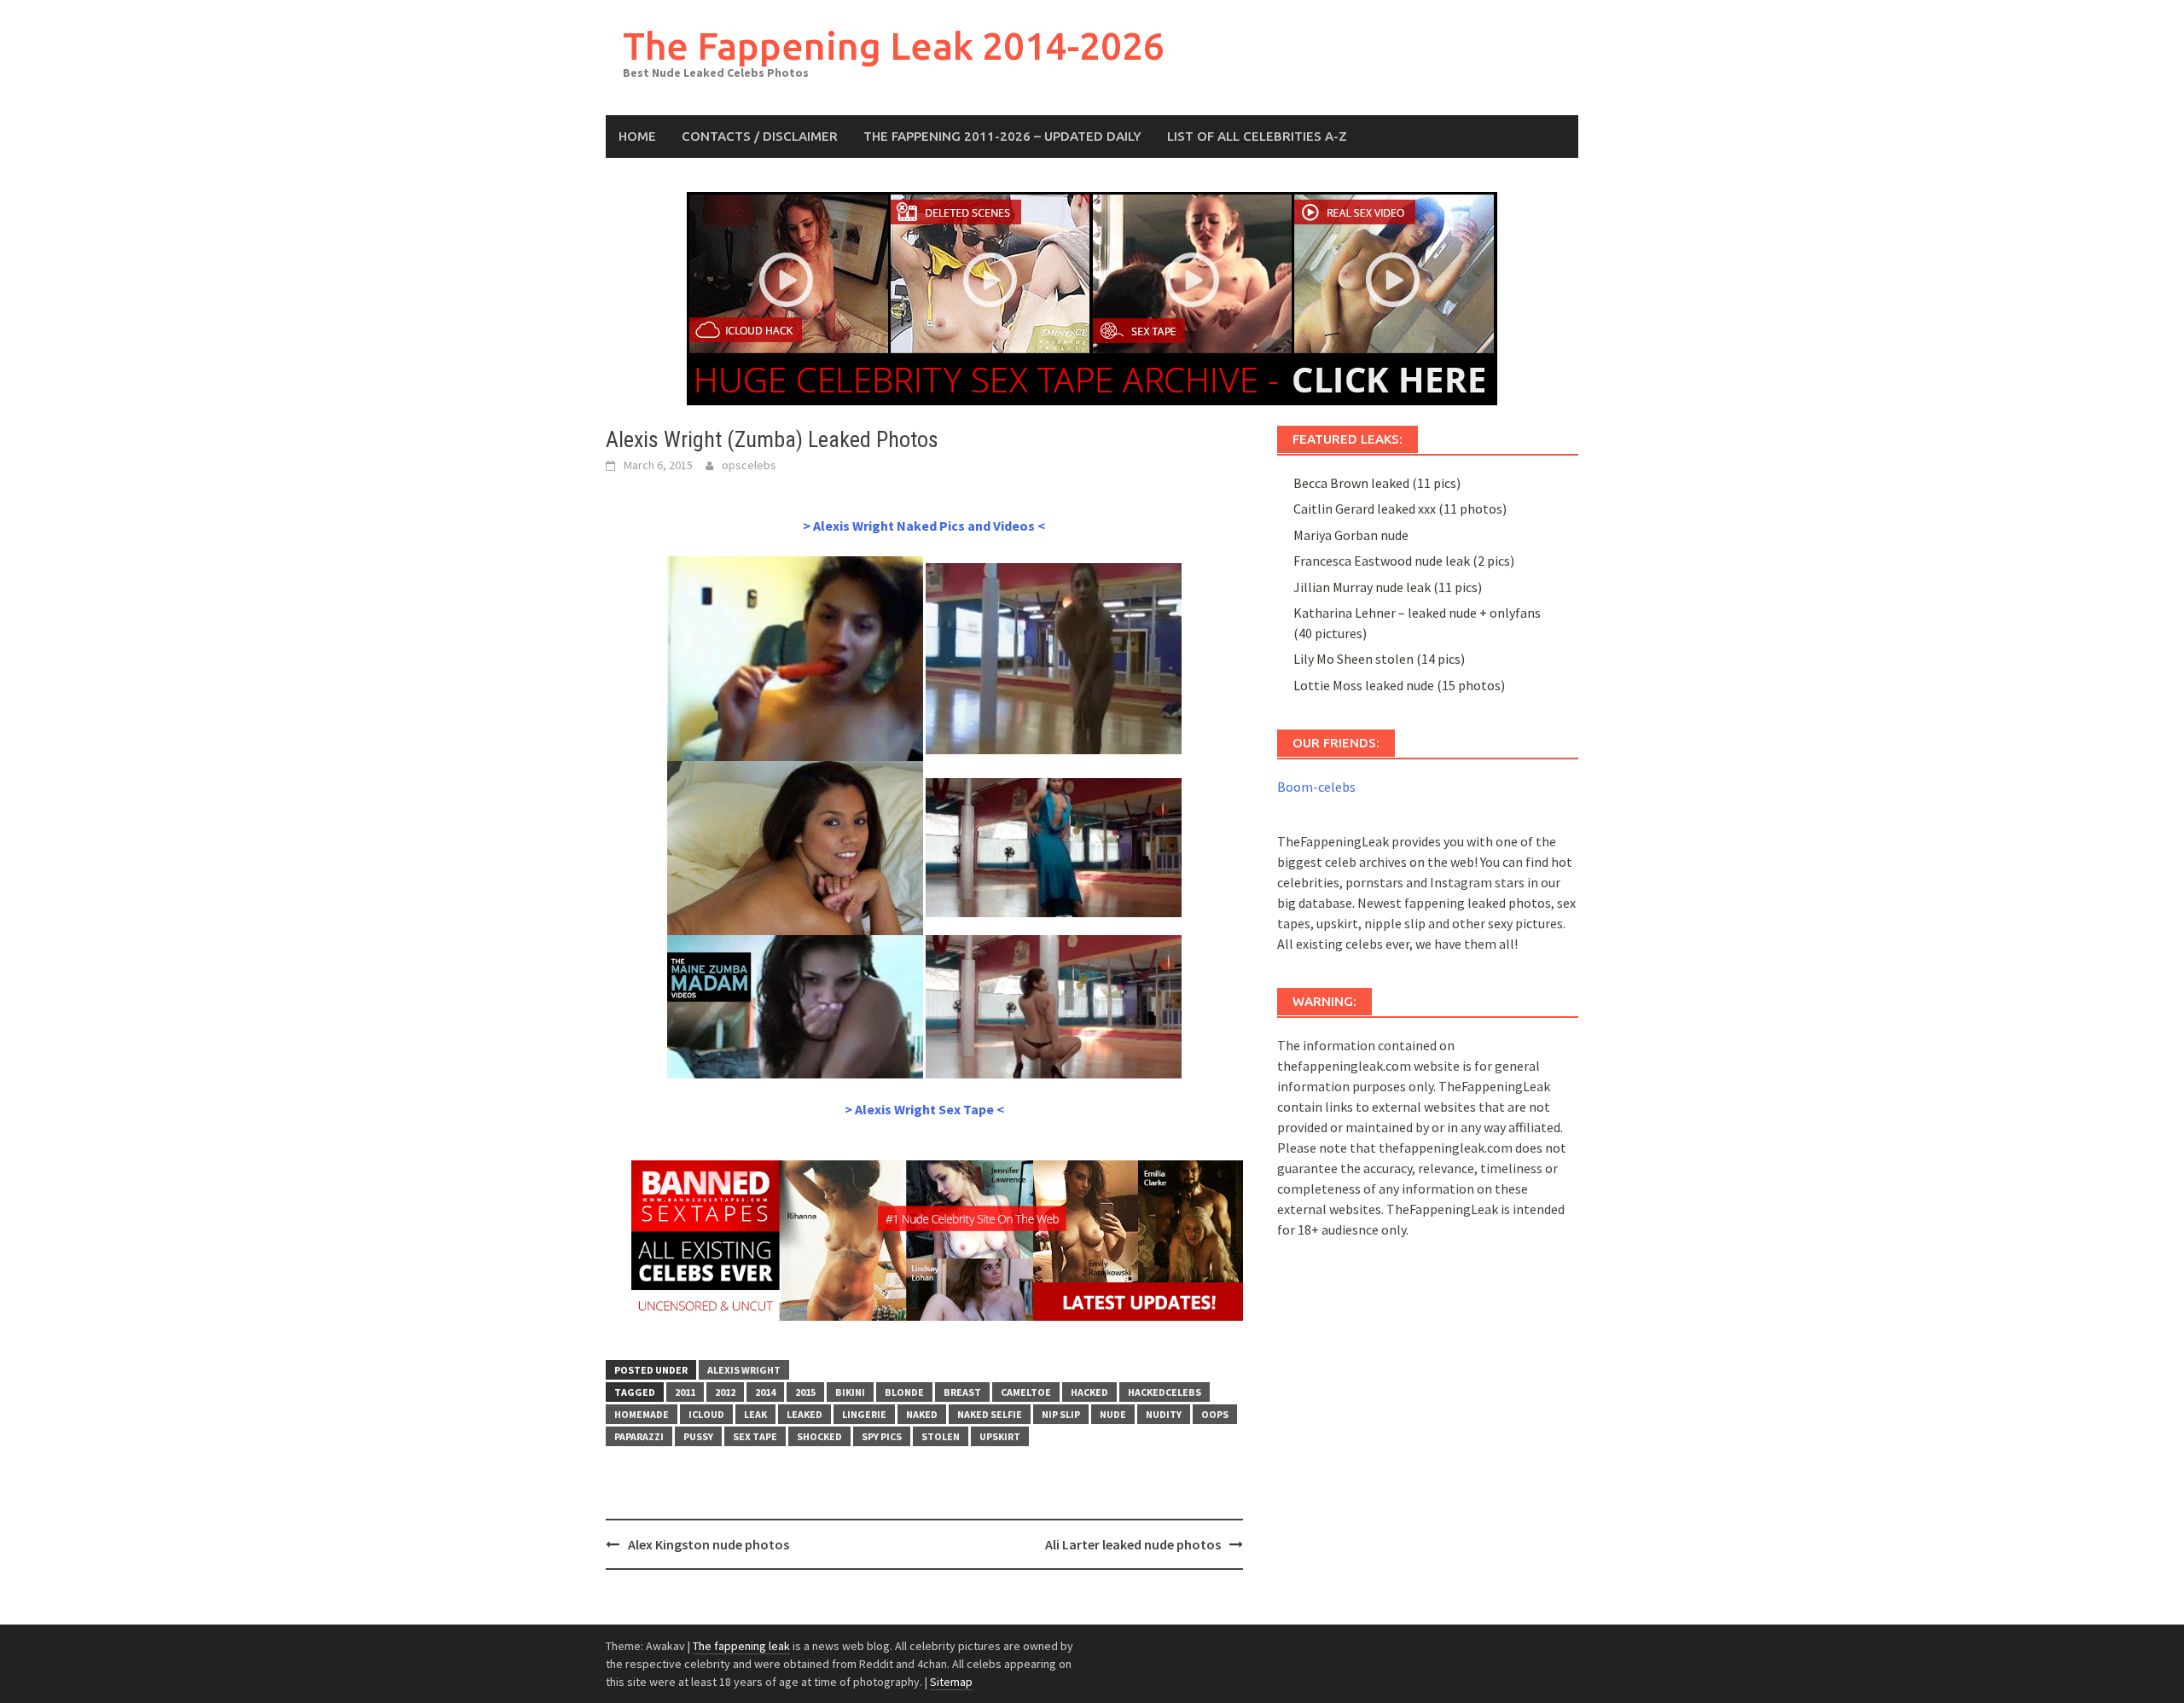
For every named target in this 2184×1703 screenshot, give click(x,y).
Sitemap (951, 1682)
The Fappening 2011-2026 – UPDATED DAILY (1002, 136)
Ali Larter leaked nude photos (1133, 1544)
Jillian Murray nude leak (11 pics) (1388, 587)
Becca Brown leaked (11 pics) (1377, 483)
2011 (685, 1392)
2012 (725, 1392)
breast (962, 1392)
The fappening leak (741, 1646)
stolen (941, 1436)
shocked (819, 1436)
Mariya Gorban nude (1351, 535)
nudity (1164, 1414)
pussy (698, 1436)
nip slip (1061, 1414)
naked (922, 1414)
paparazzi (639, 1436)
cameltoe (1026, 1392)
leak (755, 1414)
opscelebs (749, 465)
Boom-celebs (1316, 787)
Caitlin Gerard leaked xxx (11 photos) (1400, 509)
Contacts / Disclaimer (760, 136)
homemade (642, 1414)
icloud (706, 1414)
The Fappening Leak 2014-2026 (894, 46)
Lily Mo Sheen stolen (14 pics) (1379, 659)
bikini (850, 1392)
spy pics (882, 1436)
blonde (904, 1392)
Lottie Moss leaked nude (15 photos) (1399, 685)
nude (1113, 1414)
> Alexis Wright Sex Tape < (924, 1109)
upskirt (1000, 1436)
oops (1215, 1414)
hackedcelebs (1165, 1392)
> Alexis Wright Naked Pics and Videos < (924, 526)
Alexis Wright (744, 1370)
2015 (805, 1392)
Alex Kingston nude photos (709, 1544)
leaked (804, 1414)
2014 (765, 1392)
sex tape (755, 1436)
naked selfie (990, 1414)
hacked (1089, 1392)
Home (637, 136)
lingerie (864, 1414)
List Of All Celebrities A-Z (1257, 136)
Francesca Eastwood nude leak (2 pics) (1404, 561)
